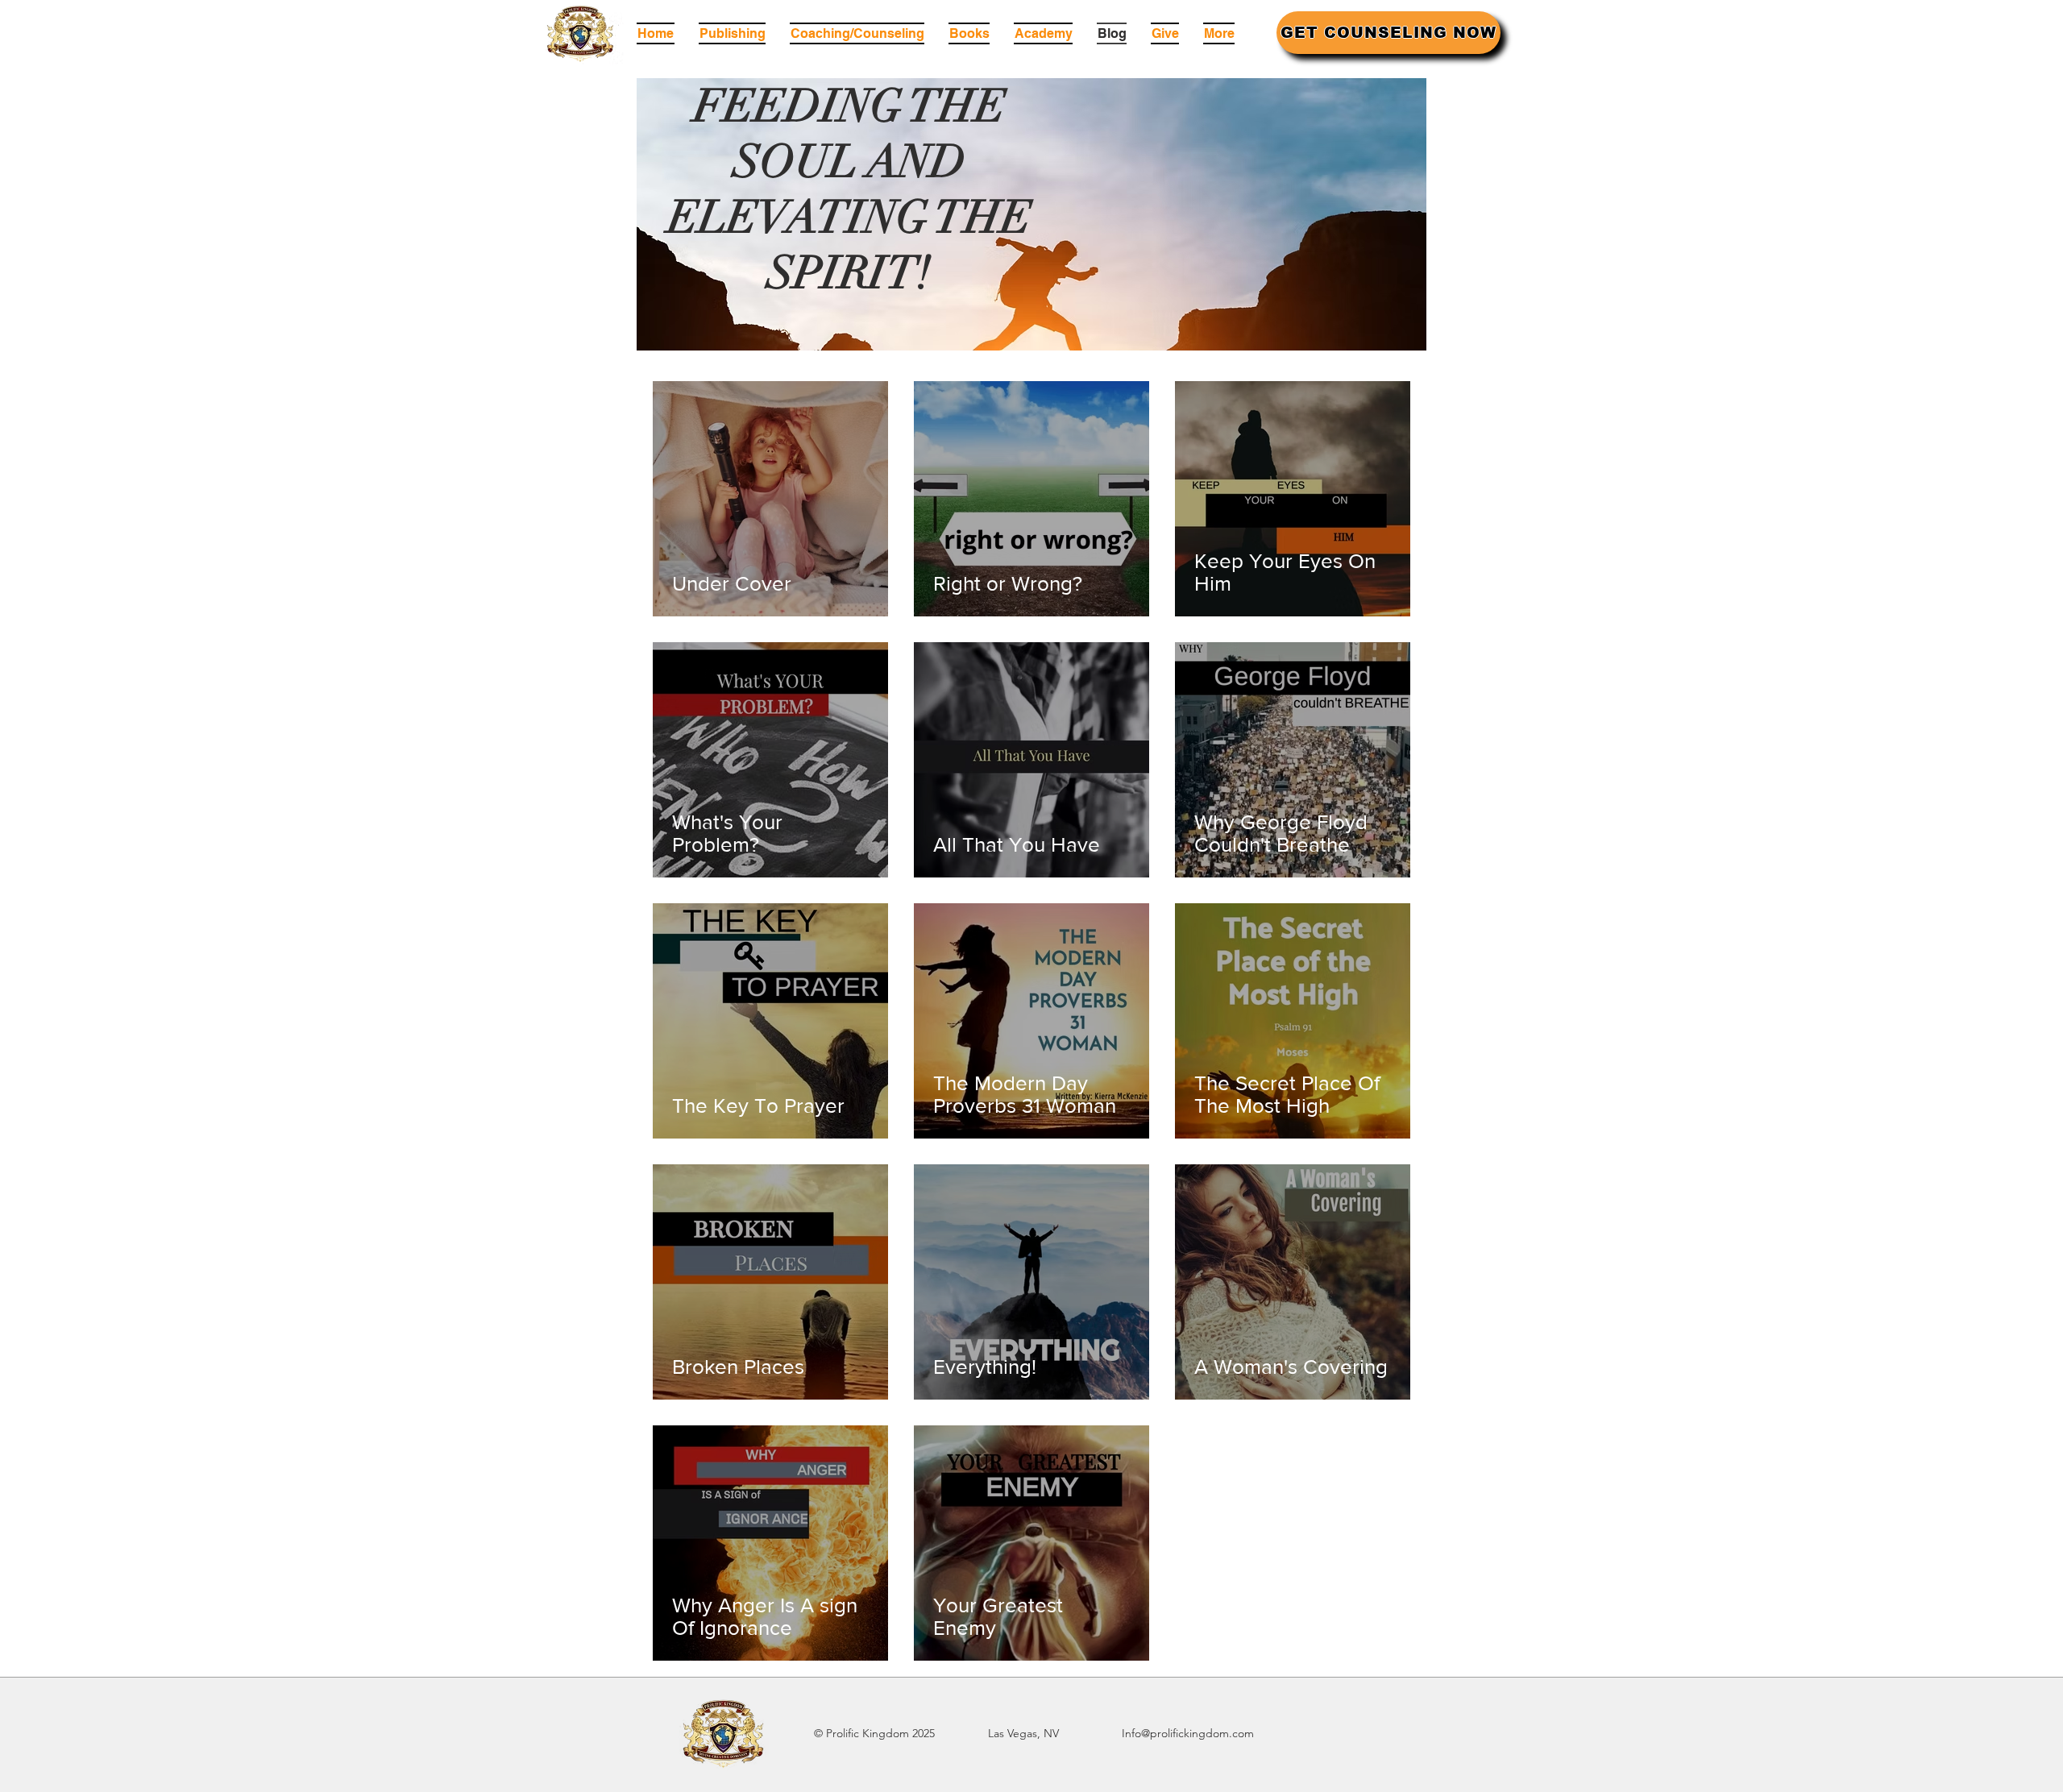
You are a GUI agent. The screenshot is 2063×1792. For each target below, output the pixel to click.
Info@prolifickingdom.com (1188, 1733)
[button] (969, 33)
